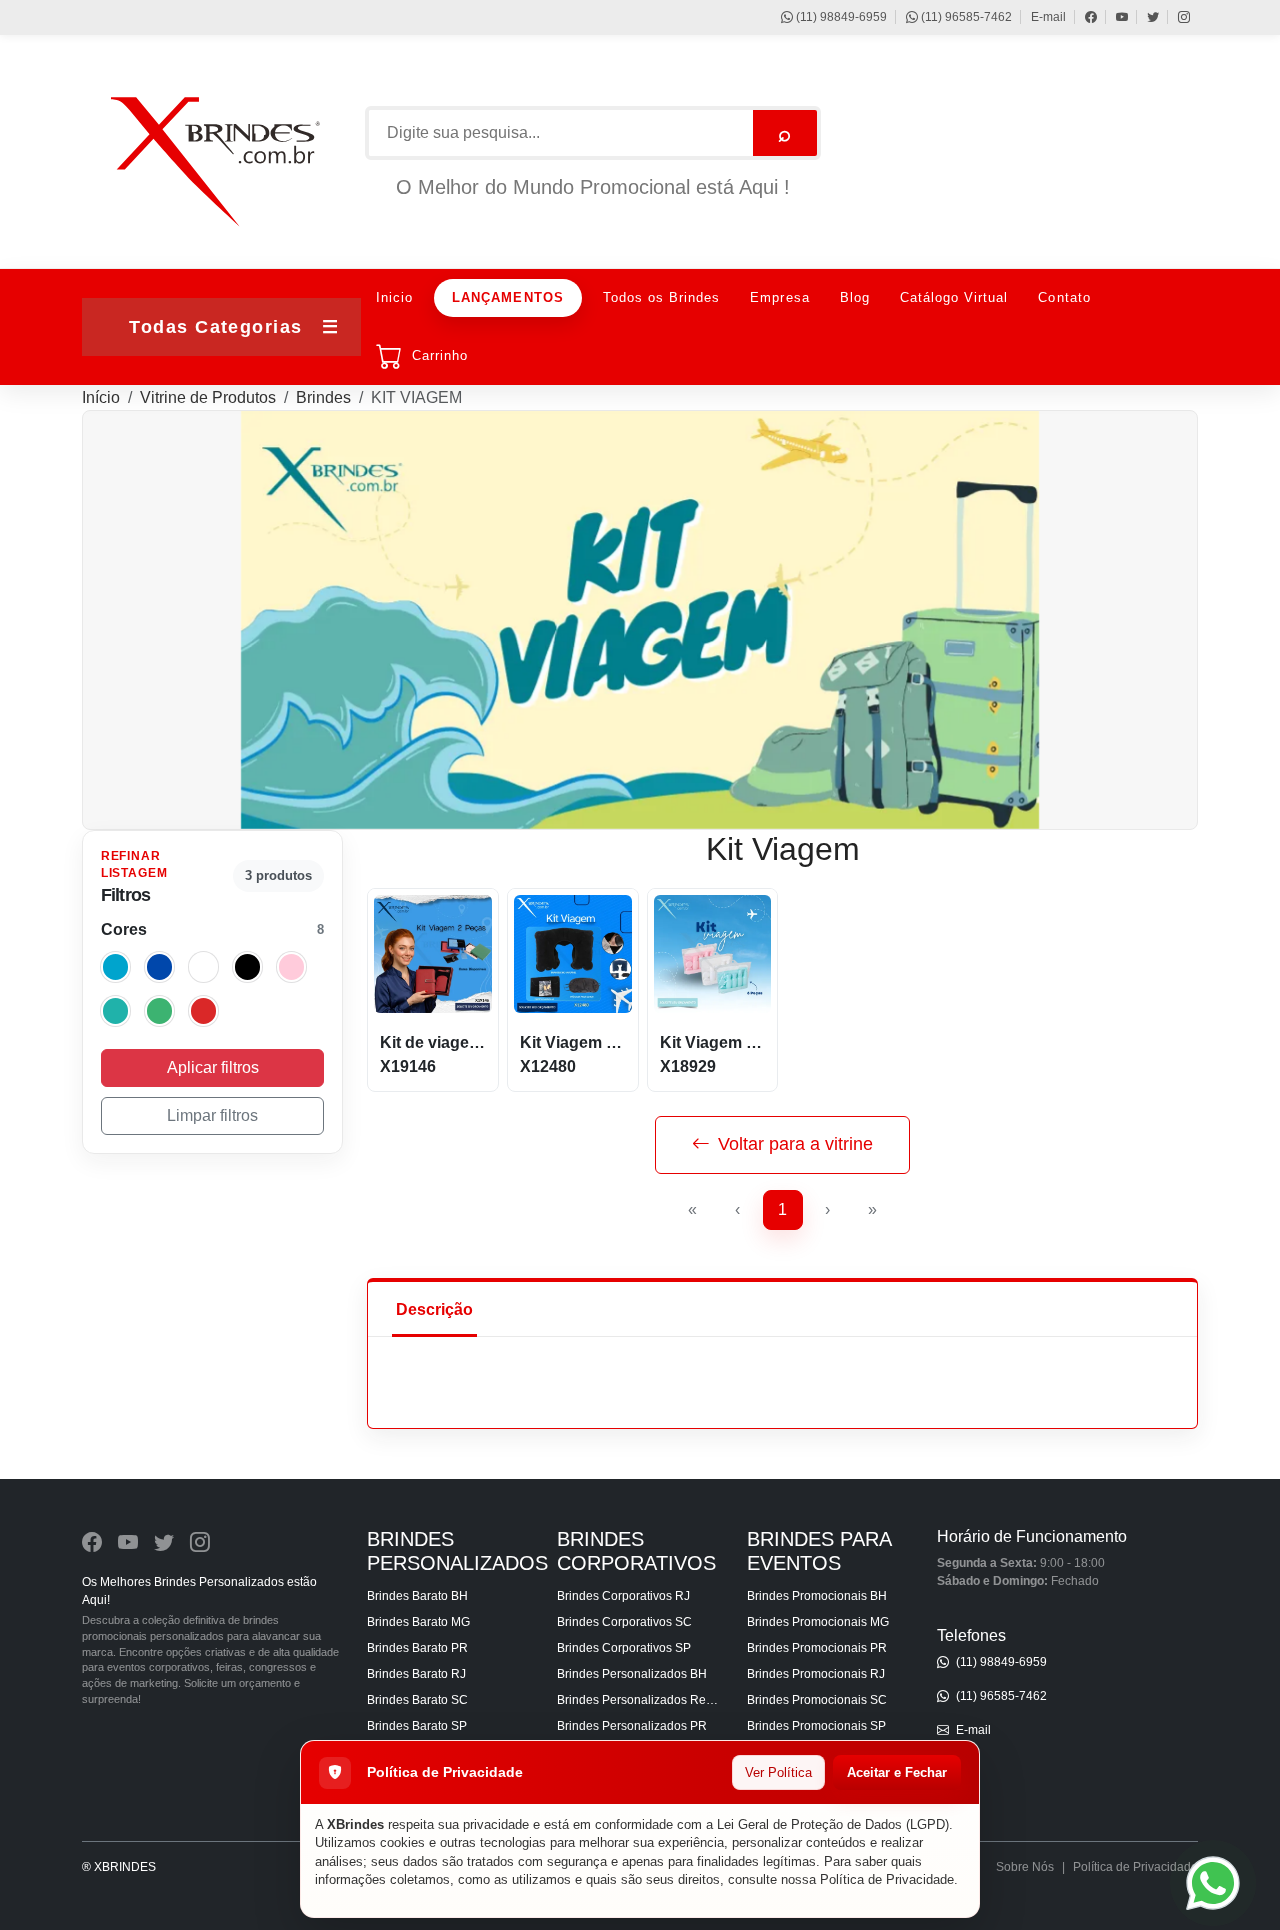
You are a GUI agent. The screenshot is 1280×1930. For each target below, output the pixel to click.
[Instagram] (1174, 17)
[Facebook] (1081, 17)
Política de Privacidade (887, 1879)
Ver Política (778, 1772)
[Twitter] (1143, 17)
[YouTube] (1112, 17)
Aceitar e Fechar (897, 1772)
